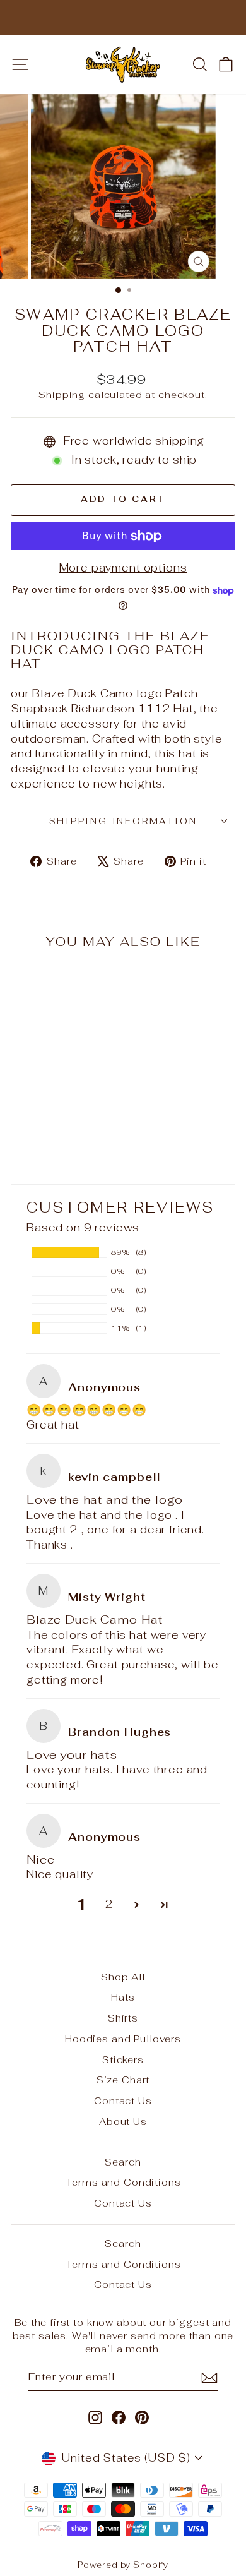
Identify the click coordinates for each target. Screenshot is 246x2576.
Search (123, 2162)
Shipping (62, 394)
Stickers (123, 2060)
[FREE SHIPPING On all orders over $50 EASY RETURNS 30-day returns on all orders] (123, 18)
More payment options (123, 568)
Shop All (123, 1977)
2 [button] (109, 1904)
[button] (137, 1905)
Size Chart (123, 2080)
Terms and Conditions (123, 2182)
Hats (123, 1997)
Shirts (123, 2018)
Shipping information (123, 821)
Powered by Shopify (123, 2565)
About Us (123, 2122)
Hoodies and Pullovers (123, 2039)
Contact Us (123, 2101)
